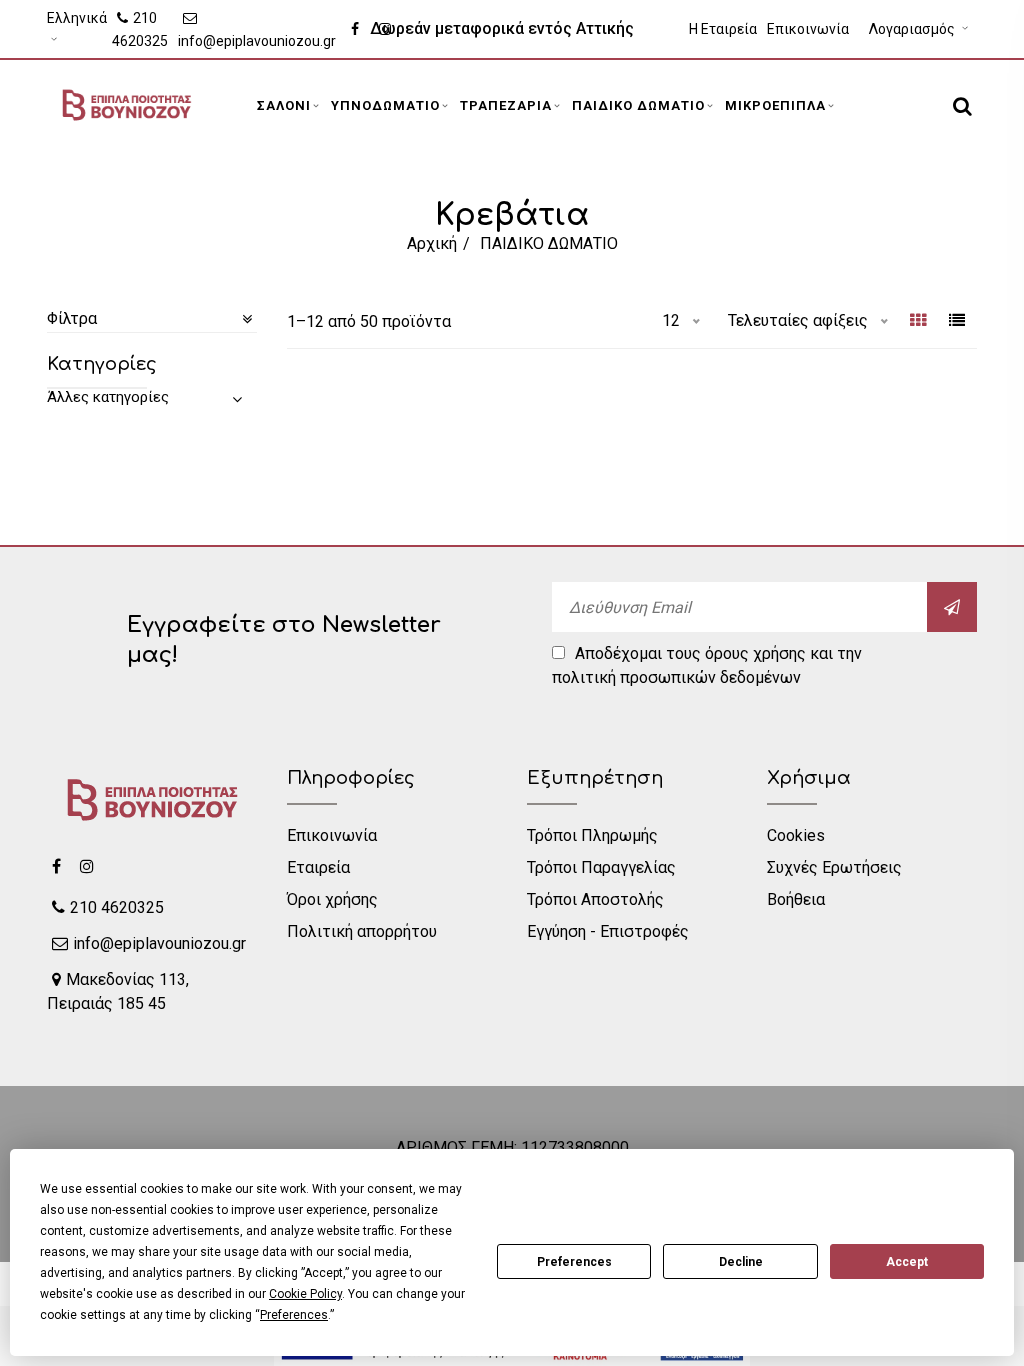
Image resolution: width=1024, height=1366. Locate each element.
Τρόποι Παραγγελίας (601, 867)
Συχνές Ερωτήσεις (834, 867)
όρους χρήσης (755, 653)
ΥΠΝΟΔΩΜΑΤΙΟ (385, 105)
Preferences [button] (294, 1315)
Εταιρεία (318, 867)
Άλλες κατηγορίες (108, 397)
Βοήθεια (796, 899)
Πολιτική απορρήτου (362, 931)
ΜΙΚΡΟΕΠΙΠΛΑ (775, 105)
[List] (957, 322)
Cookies (796, 835)
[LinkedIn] (87, 866)
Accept (907, 1262)
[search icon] (960, 106)
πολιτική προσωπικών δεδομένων (676, 677)
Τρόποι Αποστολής (595, 899)
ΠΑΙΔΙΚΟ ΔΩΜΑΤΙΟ (638, 105)
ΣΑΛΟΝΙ (284, 105)
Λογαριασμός (913, 29)
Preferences (574, 1262)
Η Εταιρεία (723, 29)
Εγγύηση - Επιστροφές (608, 931)
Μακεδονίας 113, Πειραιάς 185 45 (118, 991)
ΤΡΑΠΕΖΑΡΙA (506, 105)
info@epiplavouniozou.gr (257, 41)
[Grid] (918, 322)
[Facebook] (56, 866)
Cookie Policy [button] (305, 1294)
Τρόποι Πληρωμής (592, 835)
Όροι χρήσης (332, 899)
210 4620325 (140, 29)
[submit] (952, 607)
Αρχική (432, 243)
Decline (741, 1262)
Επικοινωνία (808, 29)
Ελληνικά (77, 18)
